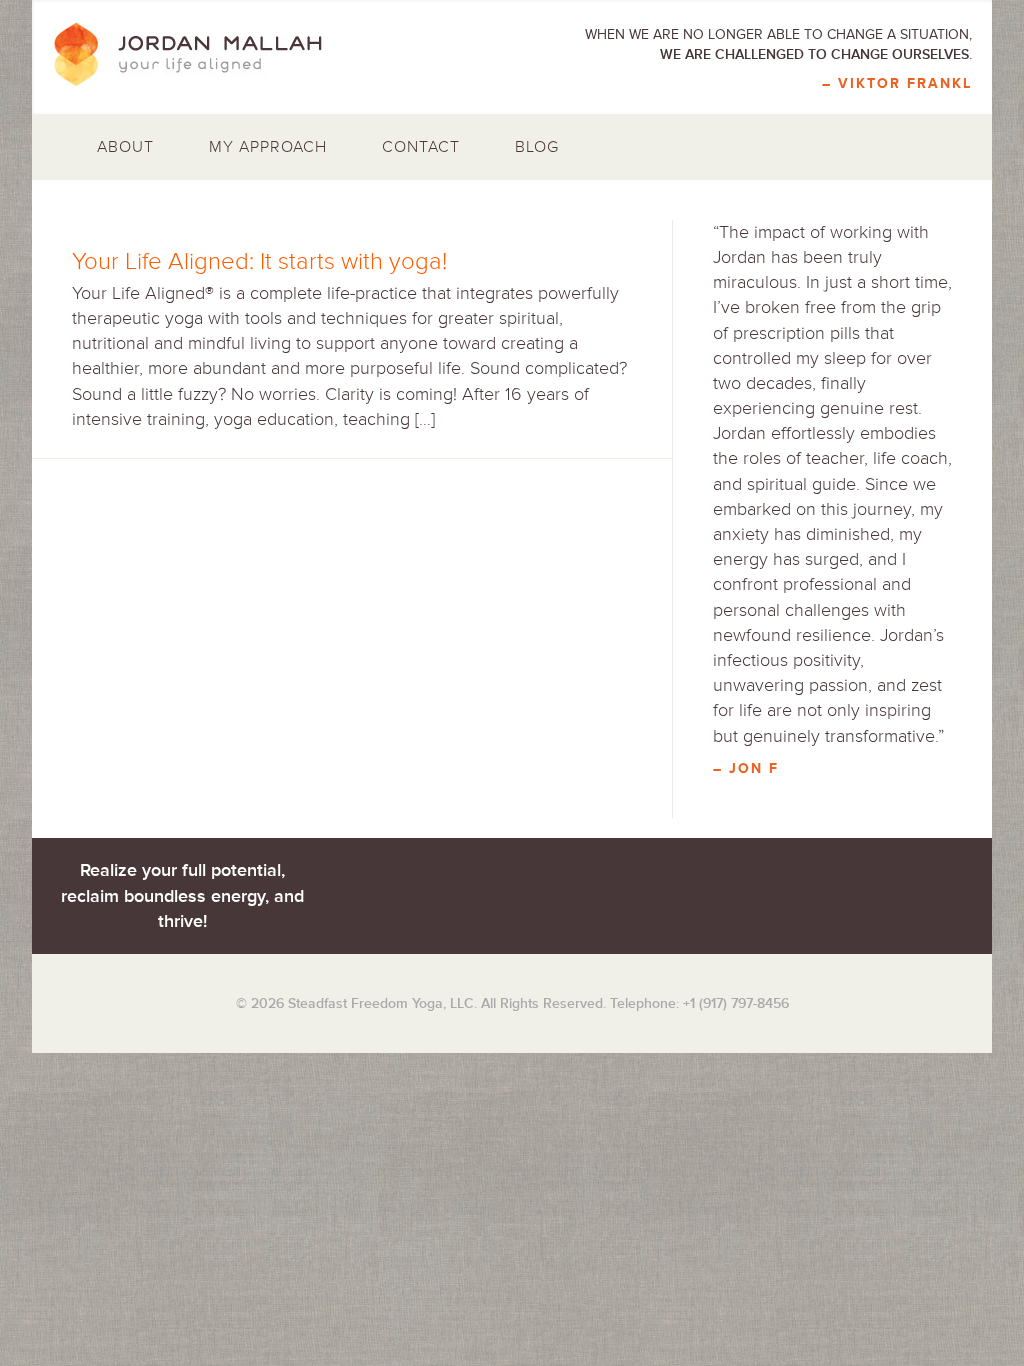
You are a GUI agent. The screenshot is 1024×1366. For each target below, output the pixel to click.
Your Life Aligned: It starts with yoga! (259, 261)
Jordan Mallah (202, 55)
